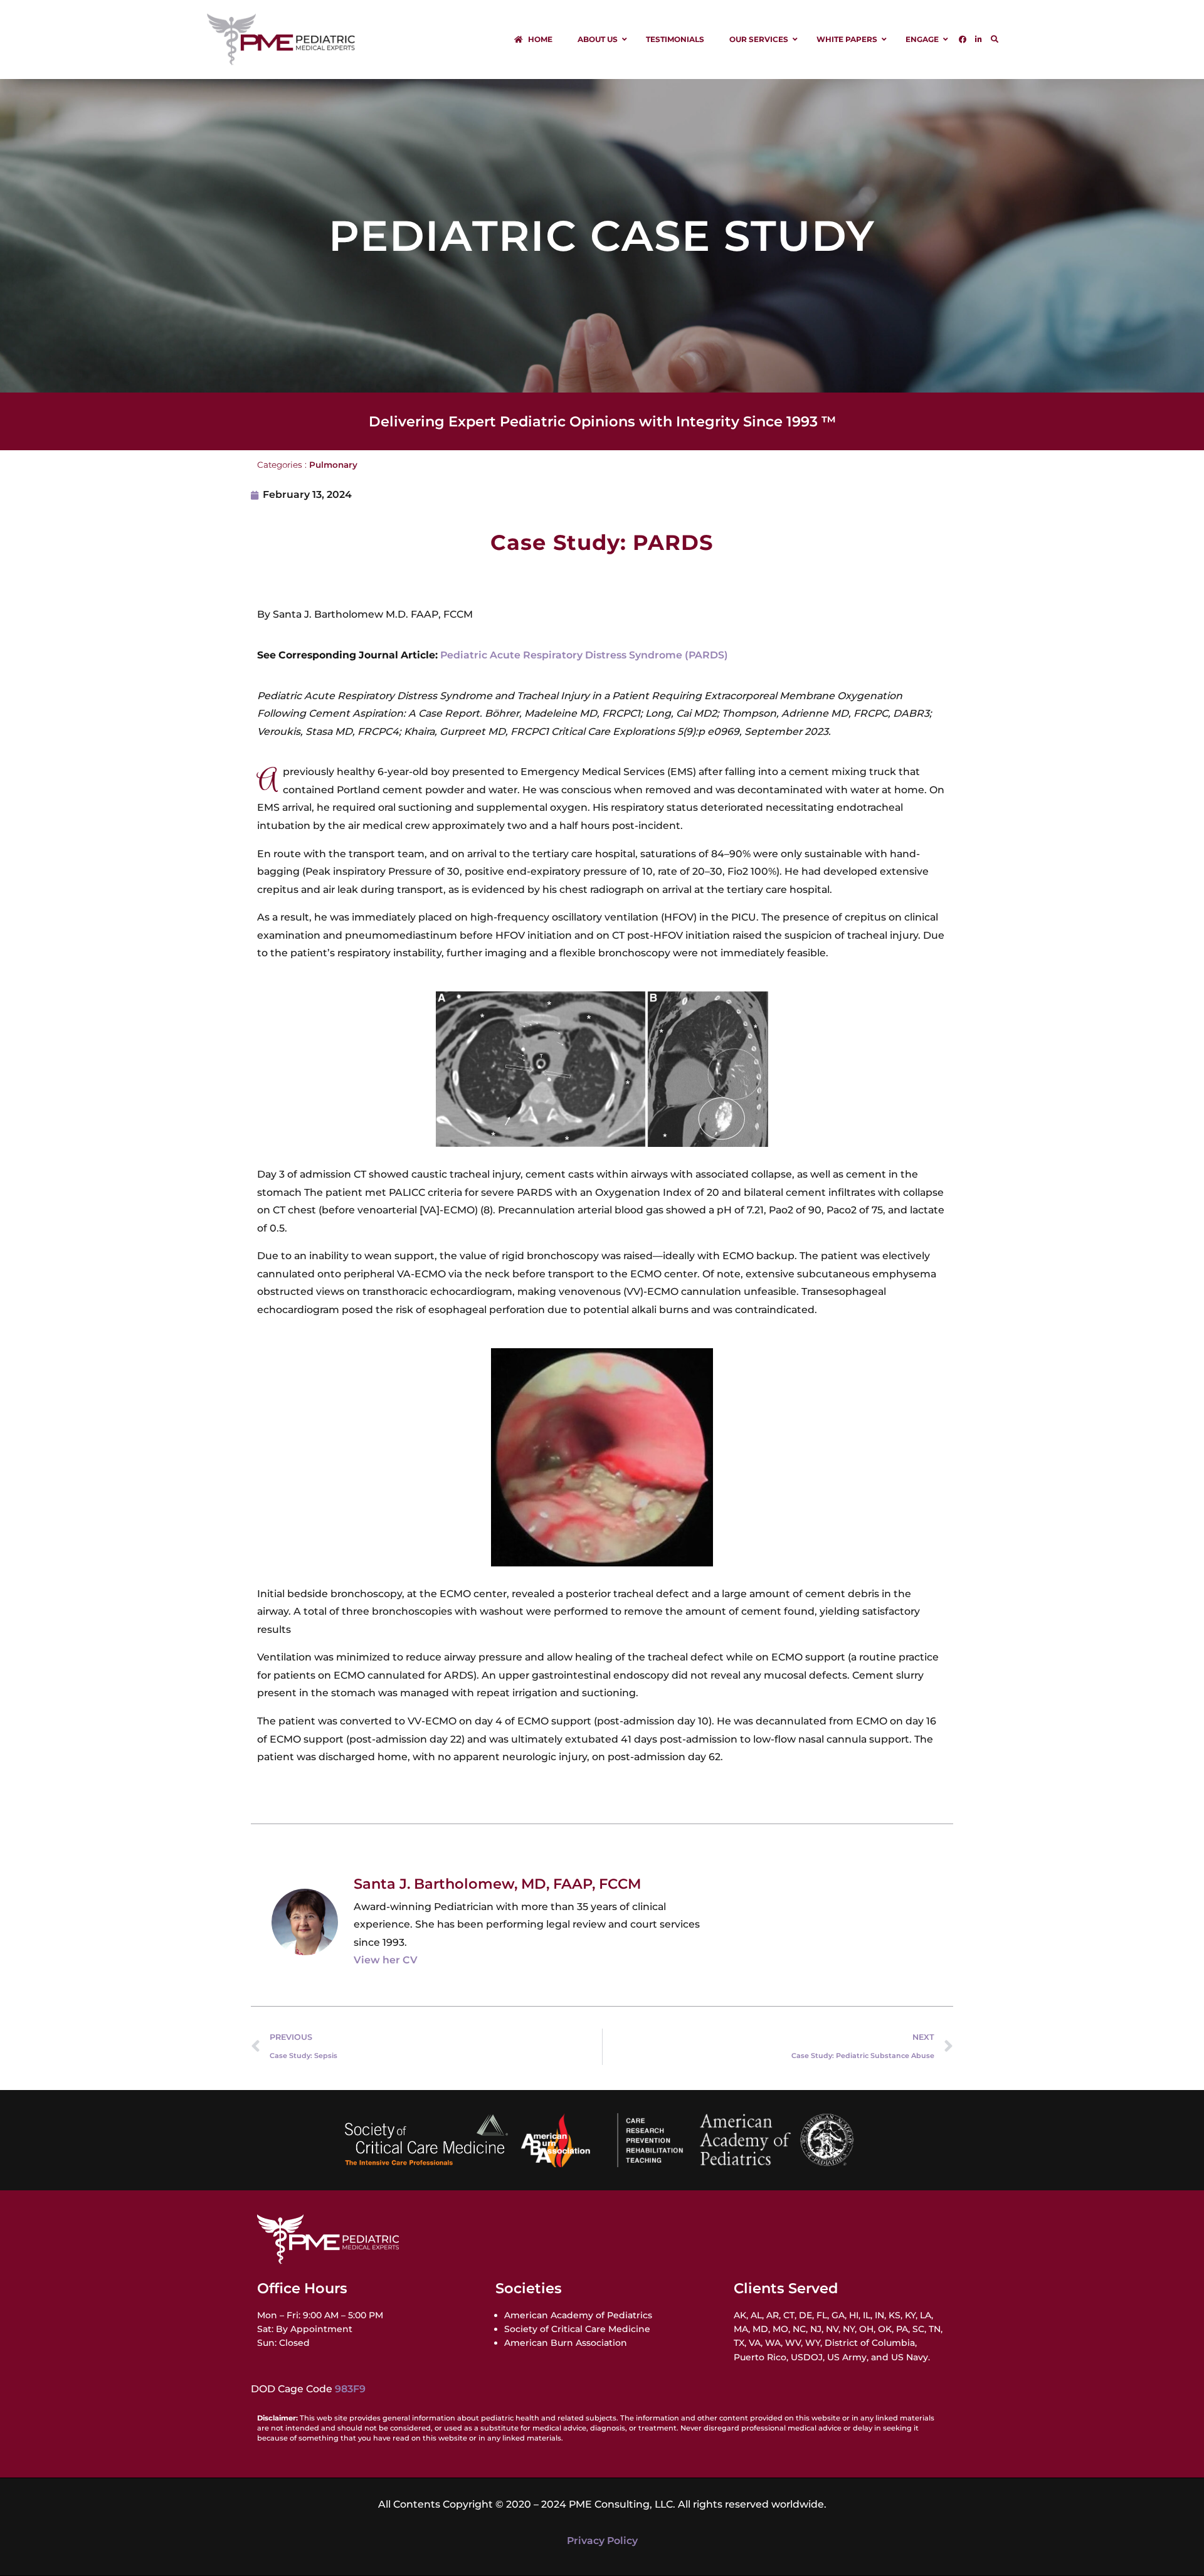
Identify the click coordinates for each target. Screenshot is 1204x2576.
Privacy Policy (602, 2541)
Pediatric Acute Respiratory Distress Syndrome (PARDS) (584, 655)
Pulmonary (333, 465)
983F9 (350, 2389)
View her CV (386, 1960)
